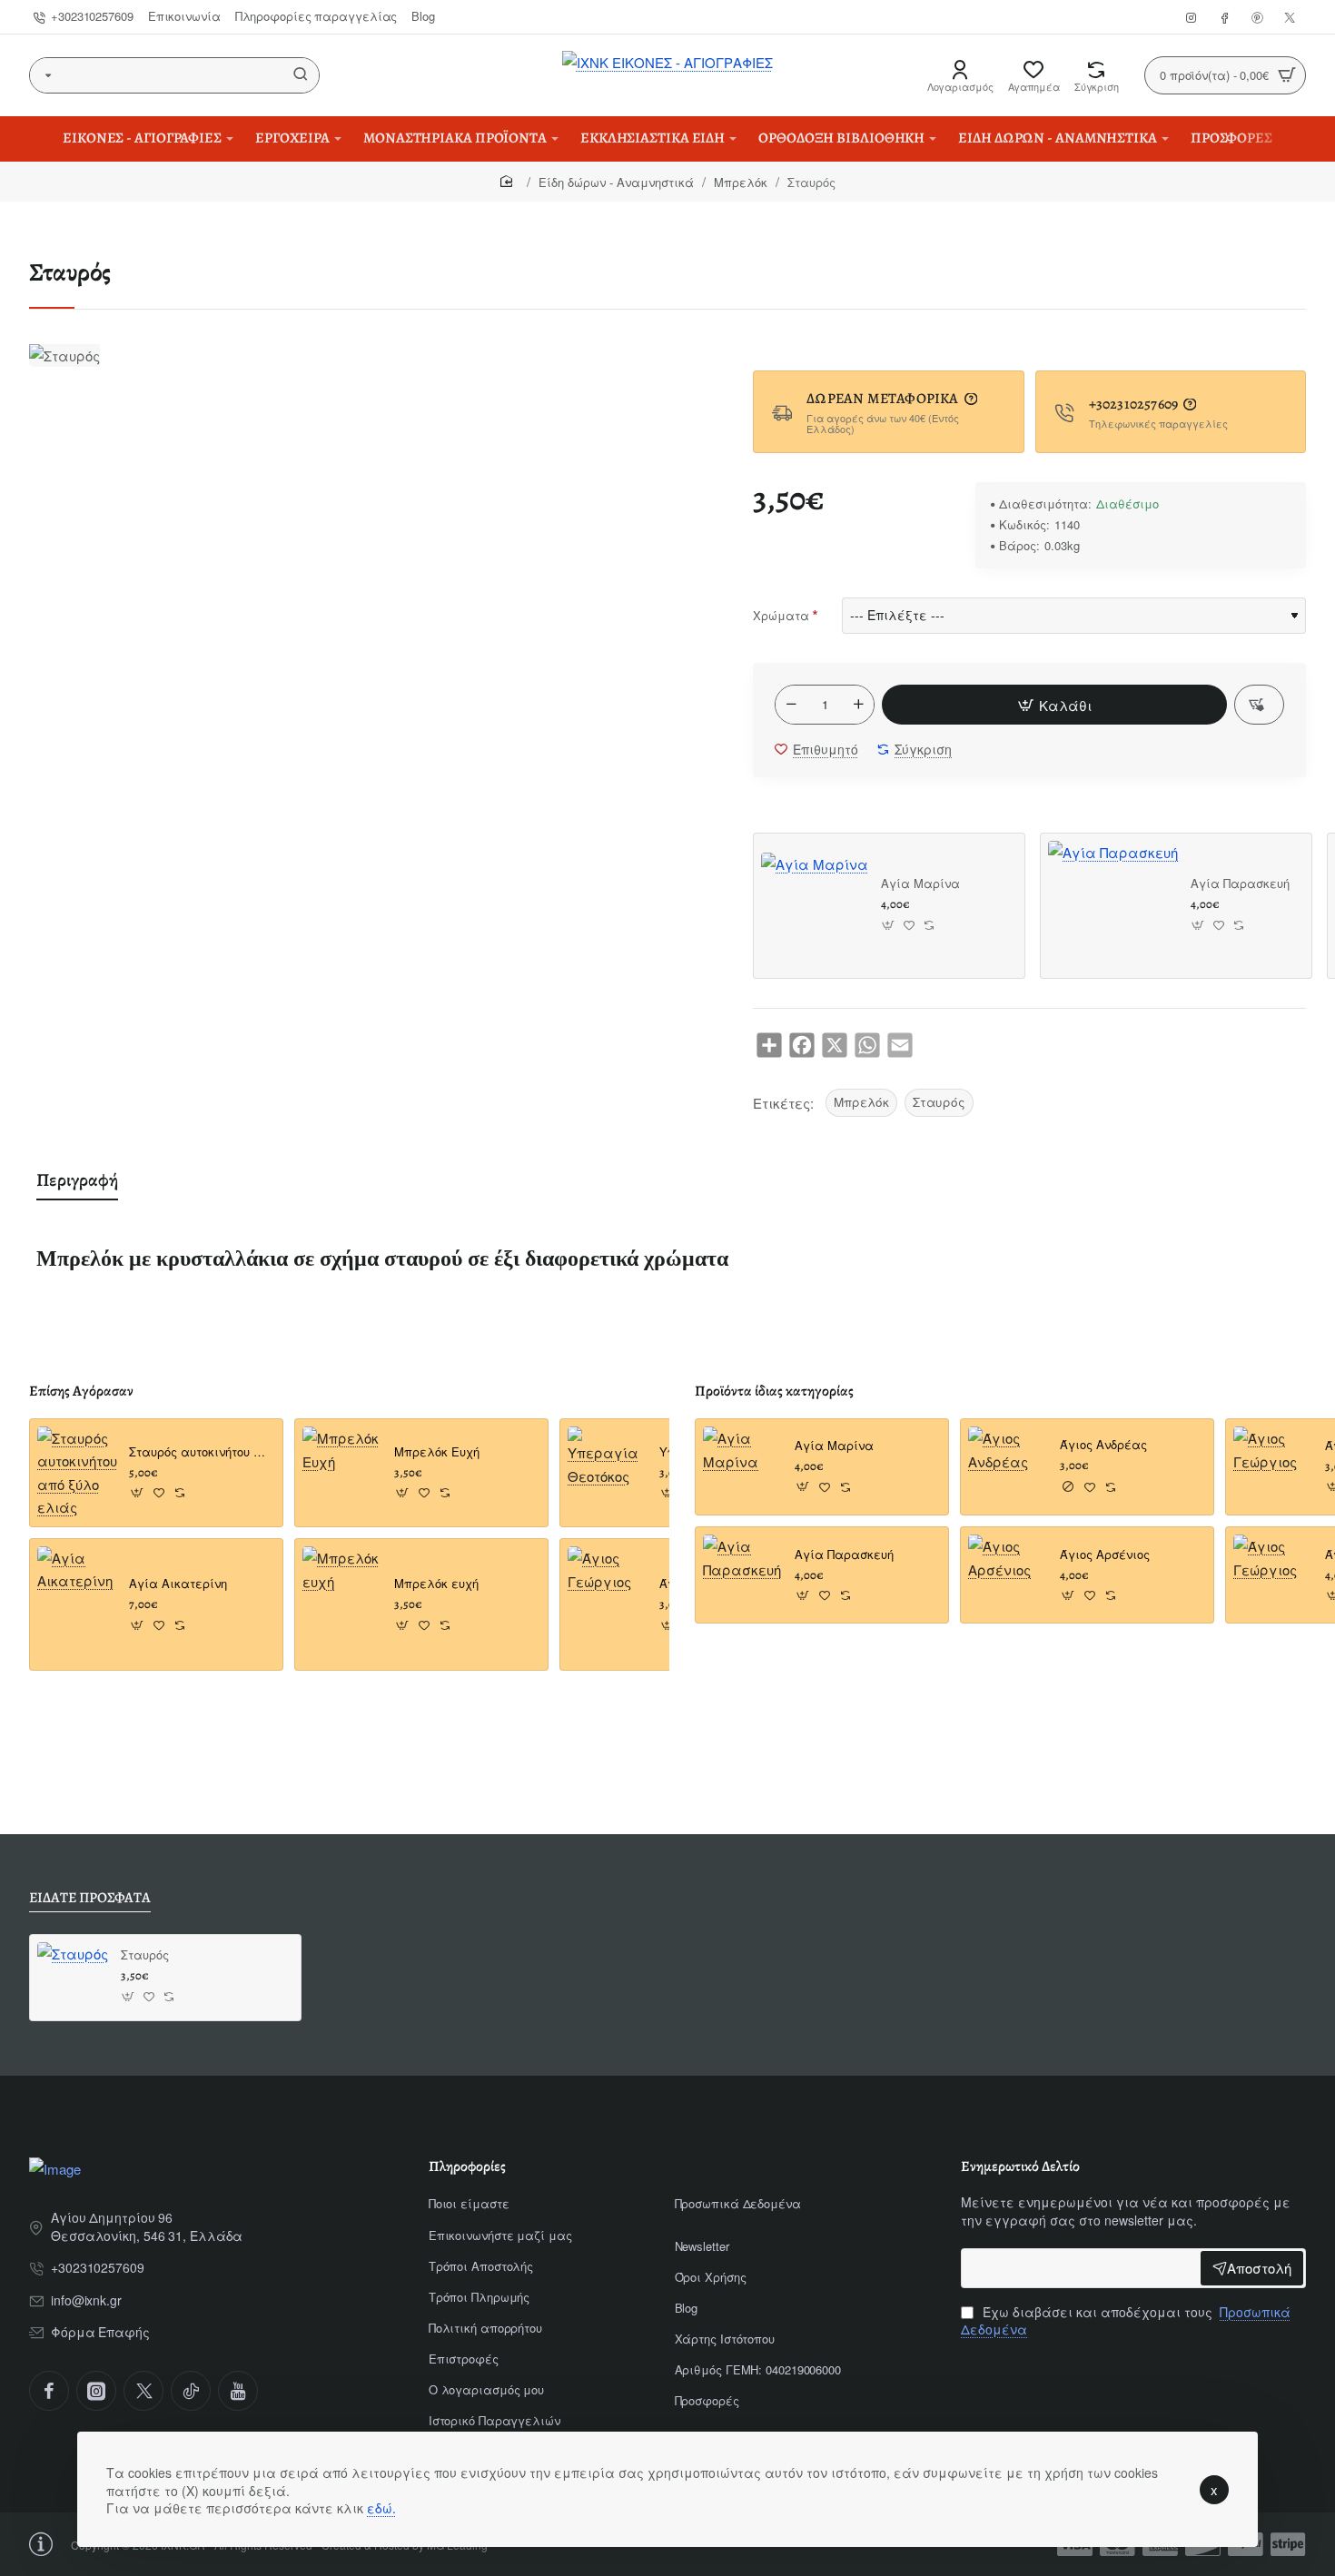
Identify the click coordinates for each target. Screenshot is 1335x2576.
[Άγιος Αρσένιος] (1009, 1575)
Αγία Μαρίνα (920, 884)
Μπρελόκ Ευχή (437, 1452)
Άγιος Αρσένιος (1105, 1555)
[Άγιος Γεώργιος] (608, 1587)
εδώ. (381, 2508)
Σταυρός (939, 1102)
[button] (1054, 705)
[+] (859, 705)
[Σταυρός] (73, 1978)
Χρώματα (781, 615)
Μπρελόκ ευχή (436, 1584)
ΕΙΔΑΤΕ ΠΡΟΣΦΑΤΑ (90, 1898)
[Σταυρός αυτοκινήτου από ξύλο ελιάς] (78, 1473)
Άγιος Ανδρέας (1103, 1446)
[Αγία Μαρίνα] (815, 906)
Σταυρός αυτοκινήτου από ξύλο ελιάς (200, 1452)
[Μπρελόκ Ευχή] (343, 1467)
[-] (791, 705)
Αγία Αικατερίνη (178, 1584)
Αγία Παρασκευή (1240, 884)
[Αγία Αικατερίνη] (78, 1587)
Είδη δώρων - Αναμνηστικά (616, 182)
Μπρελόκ (741, 182)
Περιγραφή (77, 1180)
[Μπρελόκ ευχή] (343, 1587)
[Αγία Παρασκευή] (1113, 906)
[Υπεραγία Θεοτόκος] (608, 1467)
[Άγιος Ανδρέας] (1009, 1467)
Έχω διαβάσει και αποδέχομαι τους (1126, 2321)
